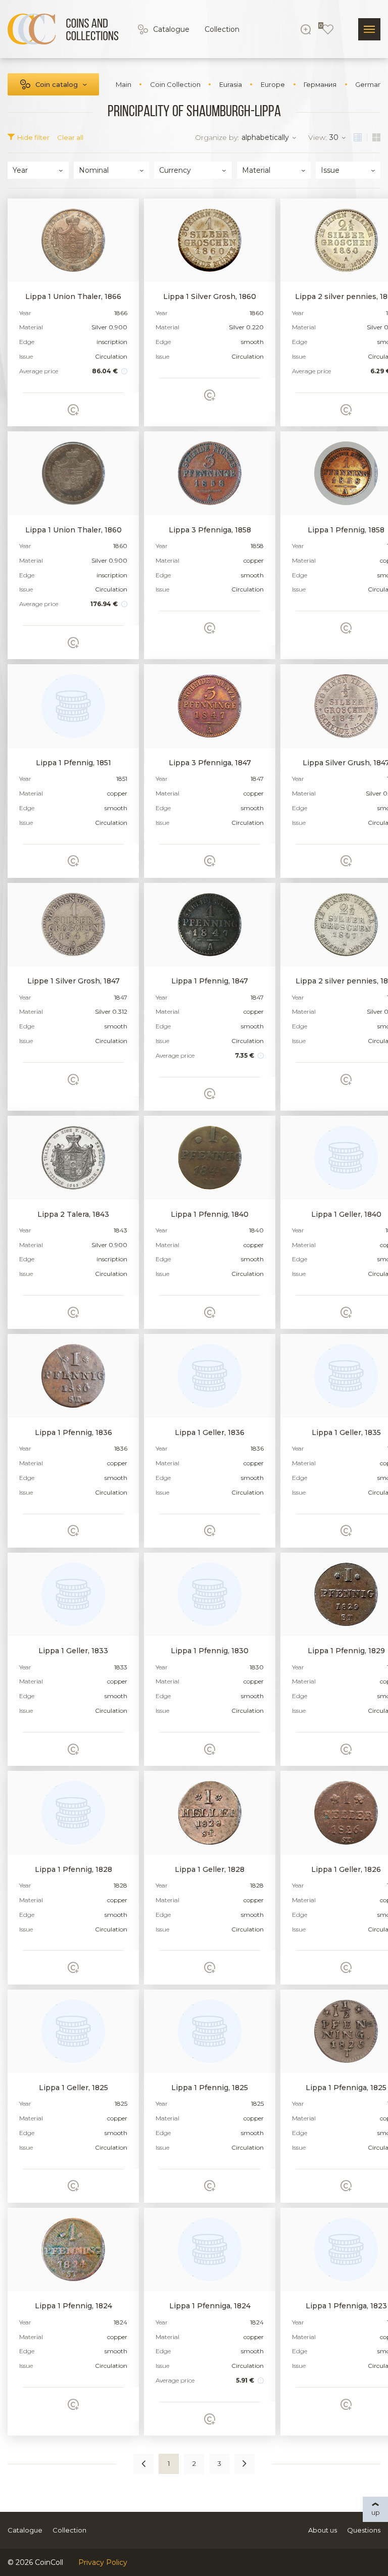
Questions (364, 2530)
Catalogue (171, 29)
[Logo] (63, 29)
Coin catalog (57, 84)
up (376, 2512)
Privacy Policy (103, 2562)
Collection (222, 29)
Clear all (70, 137)
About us (323, 2530)
